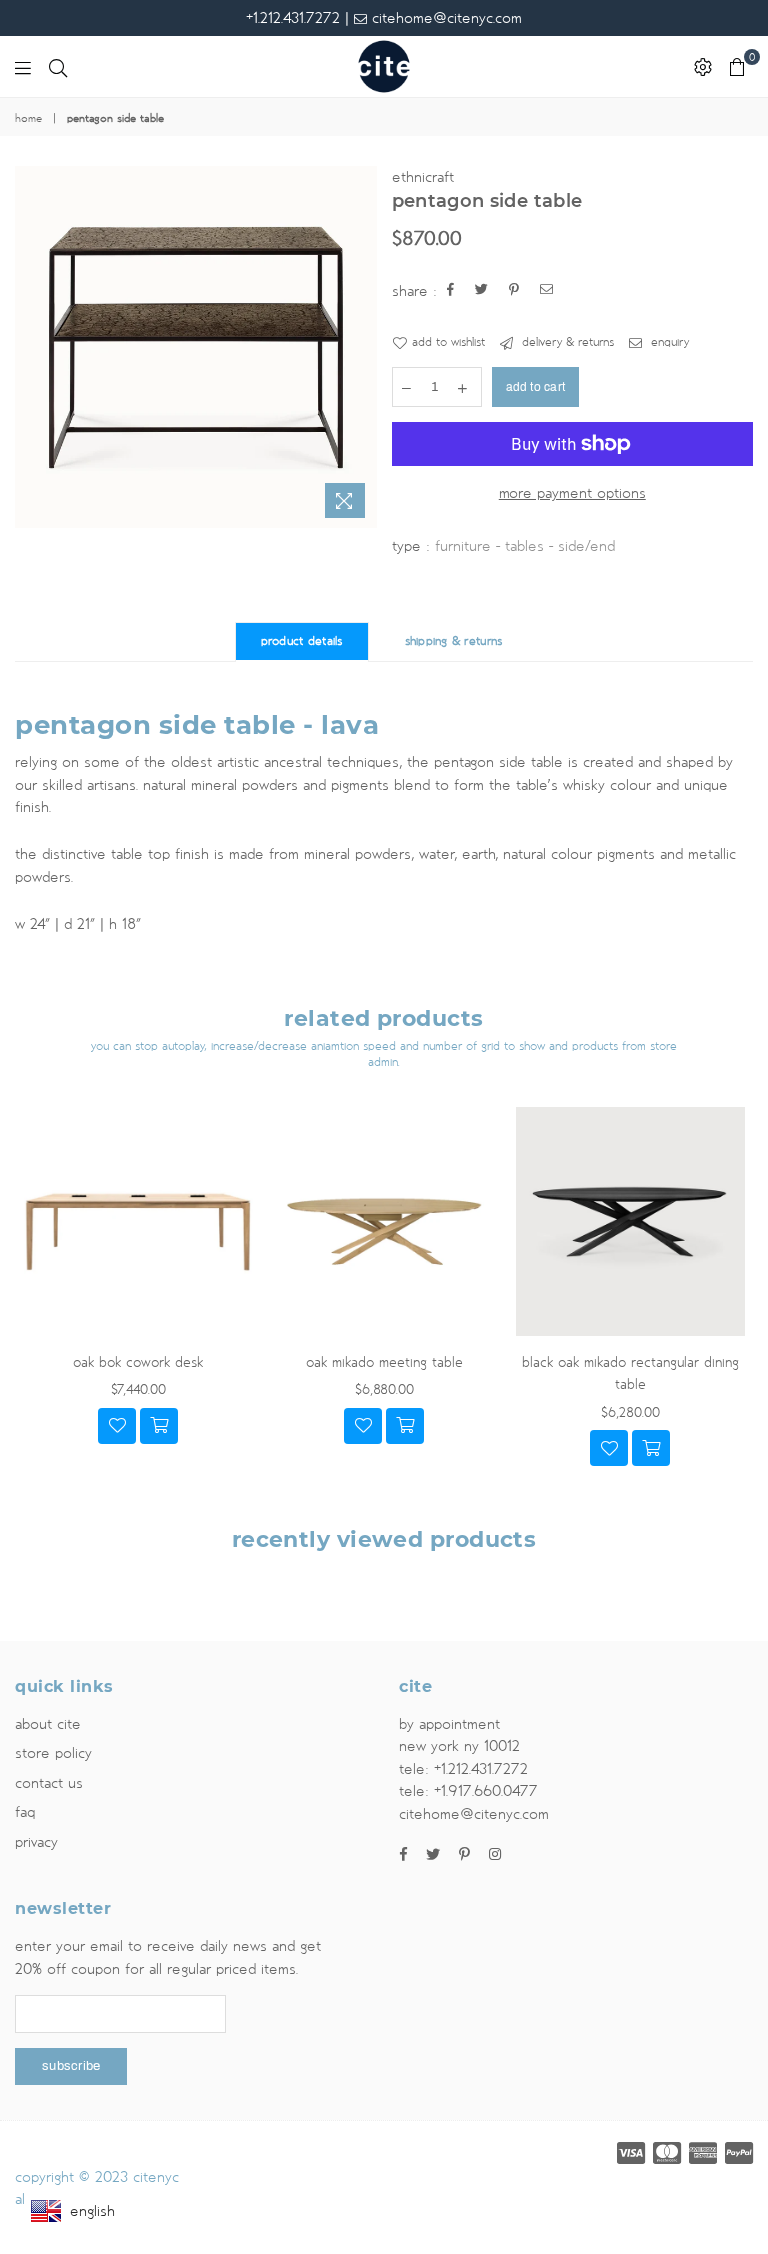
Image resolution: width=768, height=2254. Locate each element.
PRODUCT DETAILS (302, 641)
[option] (196, 347)
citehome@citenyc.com (444, 18)
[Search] (58, 67)
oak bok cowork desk (138, 1362)
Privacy (36, 1842)
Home (28, 119)
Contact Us (49, 1783)
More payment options (572, 493)
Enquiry (668, 342)
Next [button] (735, 1306)
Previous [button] (32, 1306)
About (48, 1724)
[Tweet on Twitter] (482, 291)
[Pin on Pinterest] (514, 291)
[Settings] (703, 67)
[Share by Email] (547, 291)
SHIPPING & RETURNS (454, 641)
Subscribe (71, 2066)
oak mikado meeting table (384, 1362)
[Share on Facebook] (451, 291)
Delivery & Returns (566, 342)
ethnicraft (423, 177)
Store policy (53, 1753)
